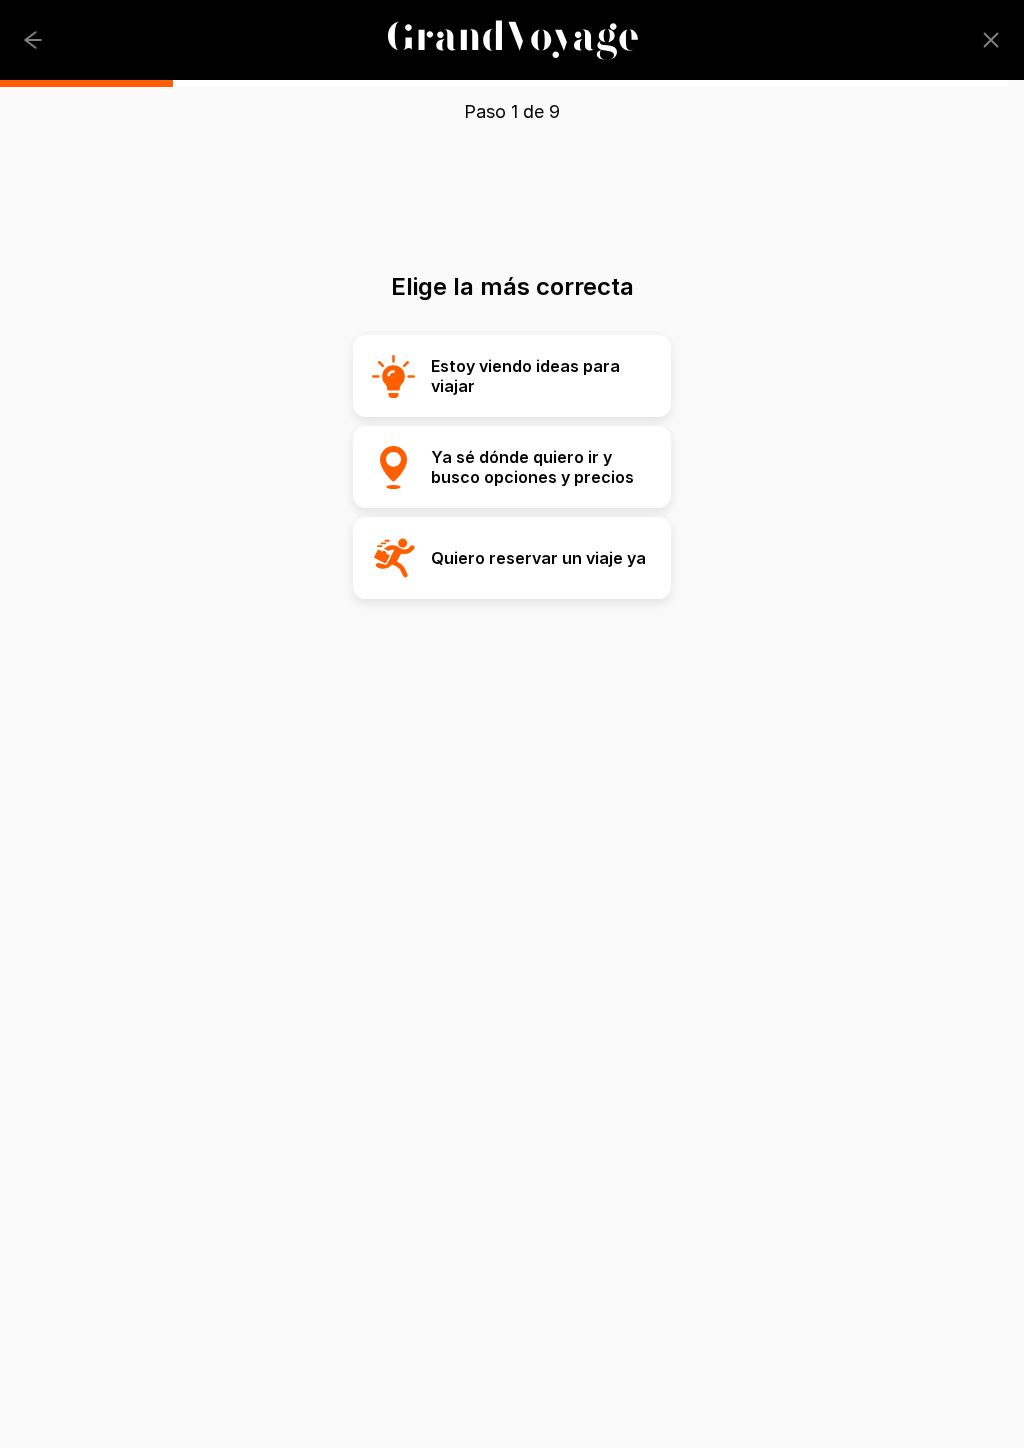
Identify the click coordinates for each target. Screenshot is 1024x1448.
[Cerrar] (991, 40)
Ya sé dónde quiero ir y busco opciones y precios (532, 467)
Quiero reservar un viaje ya (538, 558)
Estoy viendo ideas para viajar (525, 376)
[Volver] (33, 40)
